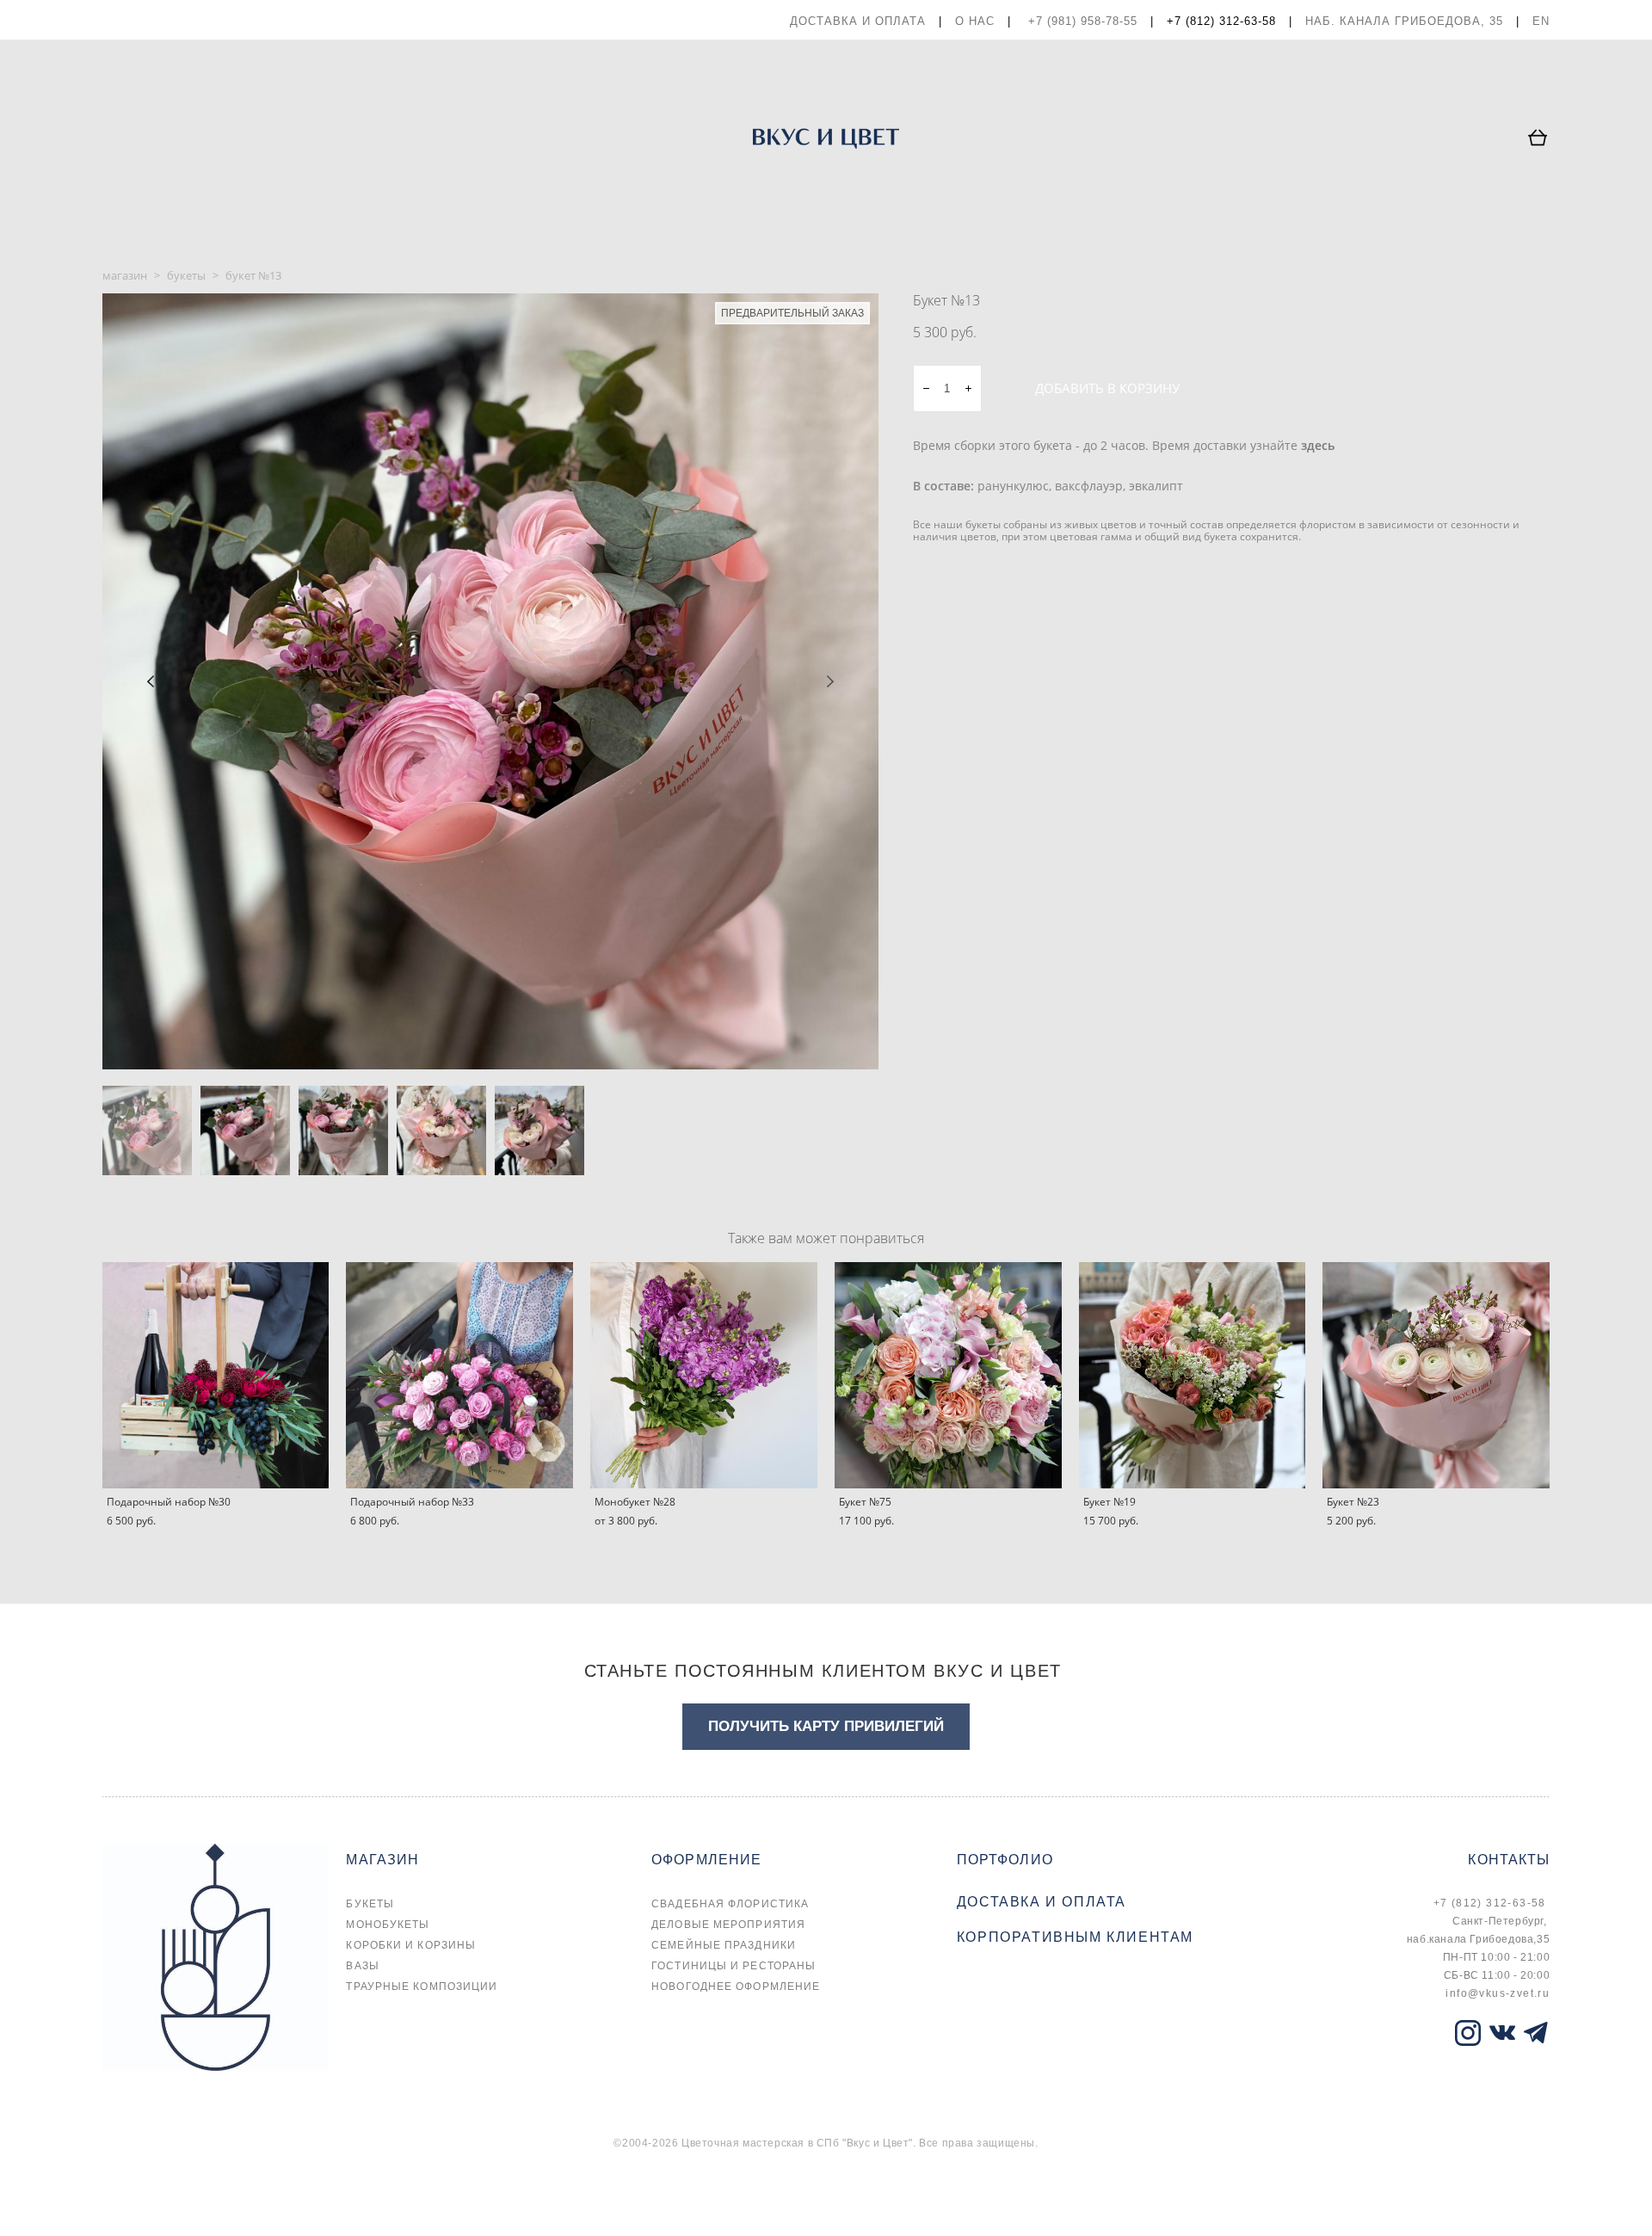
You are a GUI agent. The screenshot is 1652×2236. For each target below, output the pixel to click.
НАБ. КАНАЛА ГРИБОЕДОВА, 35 (1404, 21)
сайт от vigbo (137, 2195)
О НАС (975, 21)
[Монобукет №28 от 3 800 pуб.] (704, 1375)
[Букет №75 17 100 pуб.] (948, 1375)
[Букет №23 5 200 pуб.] (1436, 1375)
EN (1541, 21)
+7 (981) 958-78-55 (1083, 21)
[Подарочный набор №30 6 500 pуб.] (216, 1375)
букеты (186, 275)
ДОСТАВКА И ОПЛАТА (858, 21)
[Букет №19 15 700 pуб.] (1193, 1375)
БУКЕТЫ (370, 1904)
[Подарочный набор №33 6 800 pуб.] (459, 1375)
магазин (125, 275)
